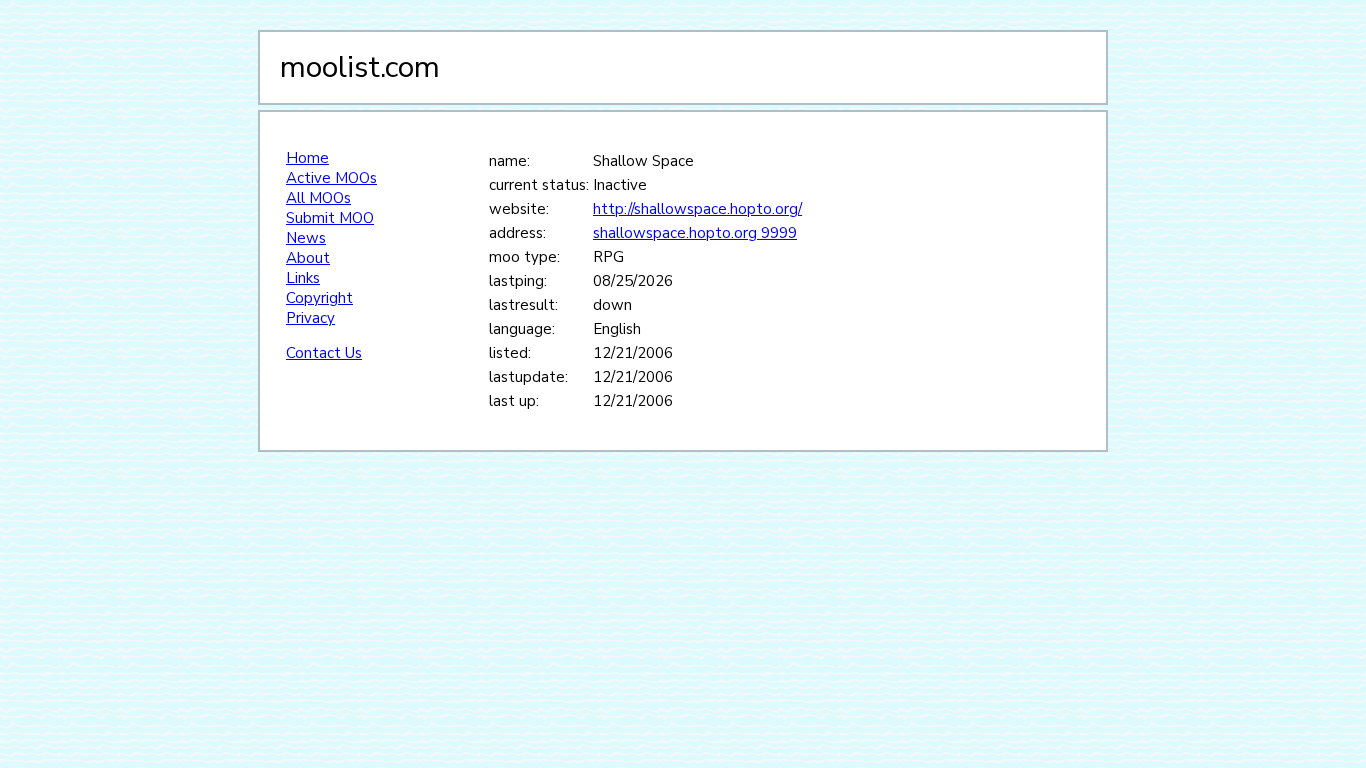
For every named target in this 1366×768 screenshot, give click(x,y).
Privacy (310, 318)
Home (307, 158)
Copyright (319, 298)
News (306, 238)
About (308, 258)
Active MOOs (331, 178)
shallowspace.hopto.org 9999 (695, 233)
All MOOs (318, 198)
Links (303, 278)
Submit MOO (330, 218)
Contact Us (324, 353)
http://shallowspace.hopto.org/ (697, 209)
